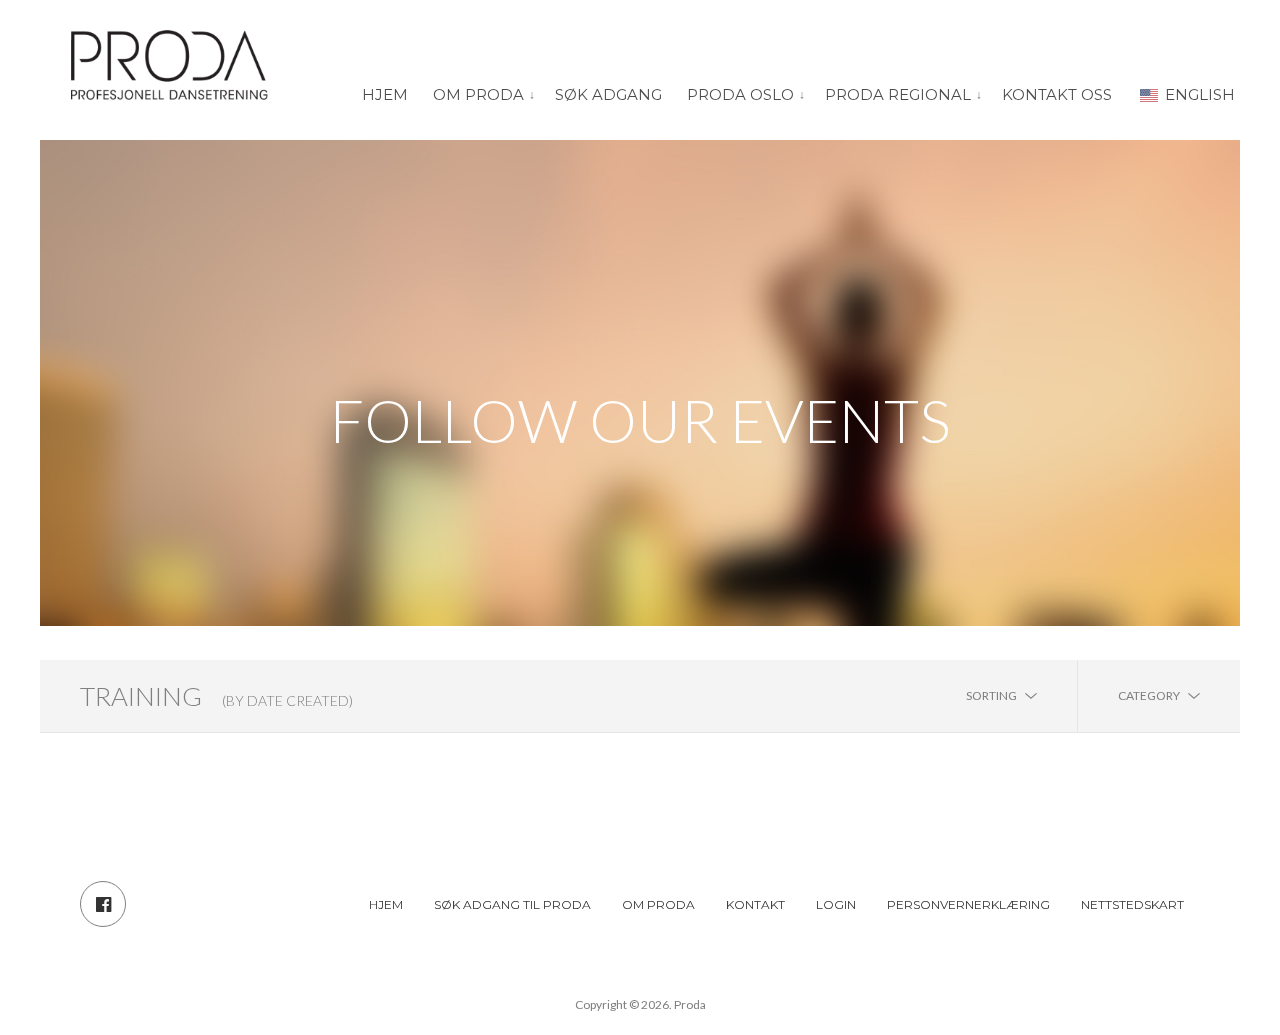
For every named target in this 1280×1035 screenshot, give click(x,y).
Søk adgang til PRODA (512, 904)
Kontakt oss (1057, 94)
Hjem (385, 94)
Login (836, 904)
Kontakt (755, 904)
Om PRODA (478, 94)
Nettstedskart (1132, 904)
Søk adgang (608, 94)
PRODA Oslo (740, 94)
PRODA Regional (898, 94)
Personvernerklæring (968, 904)
